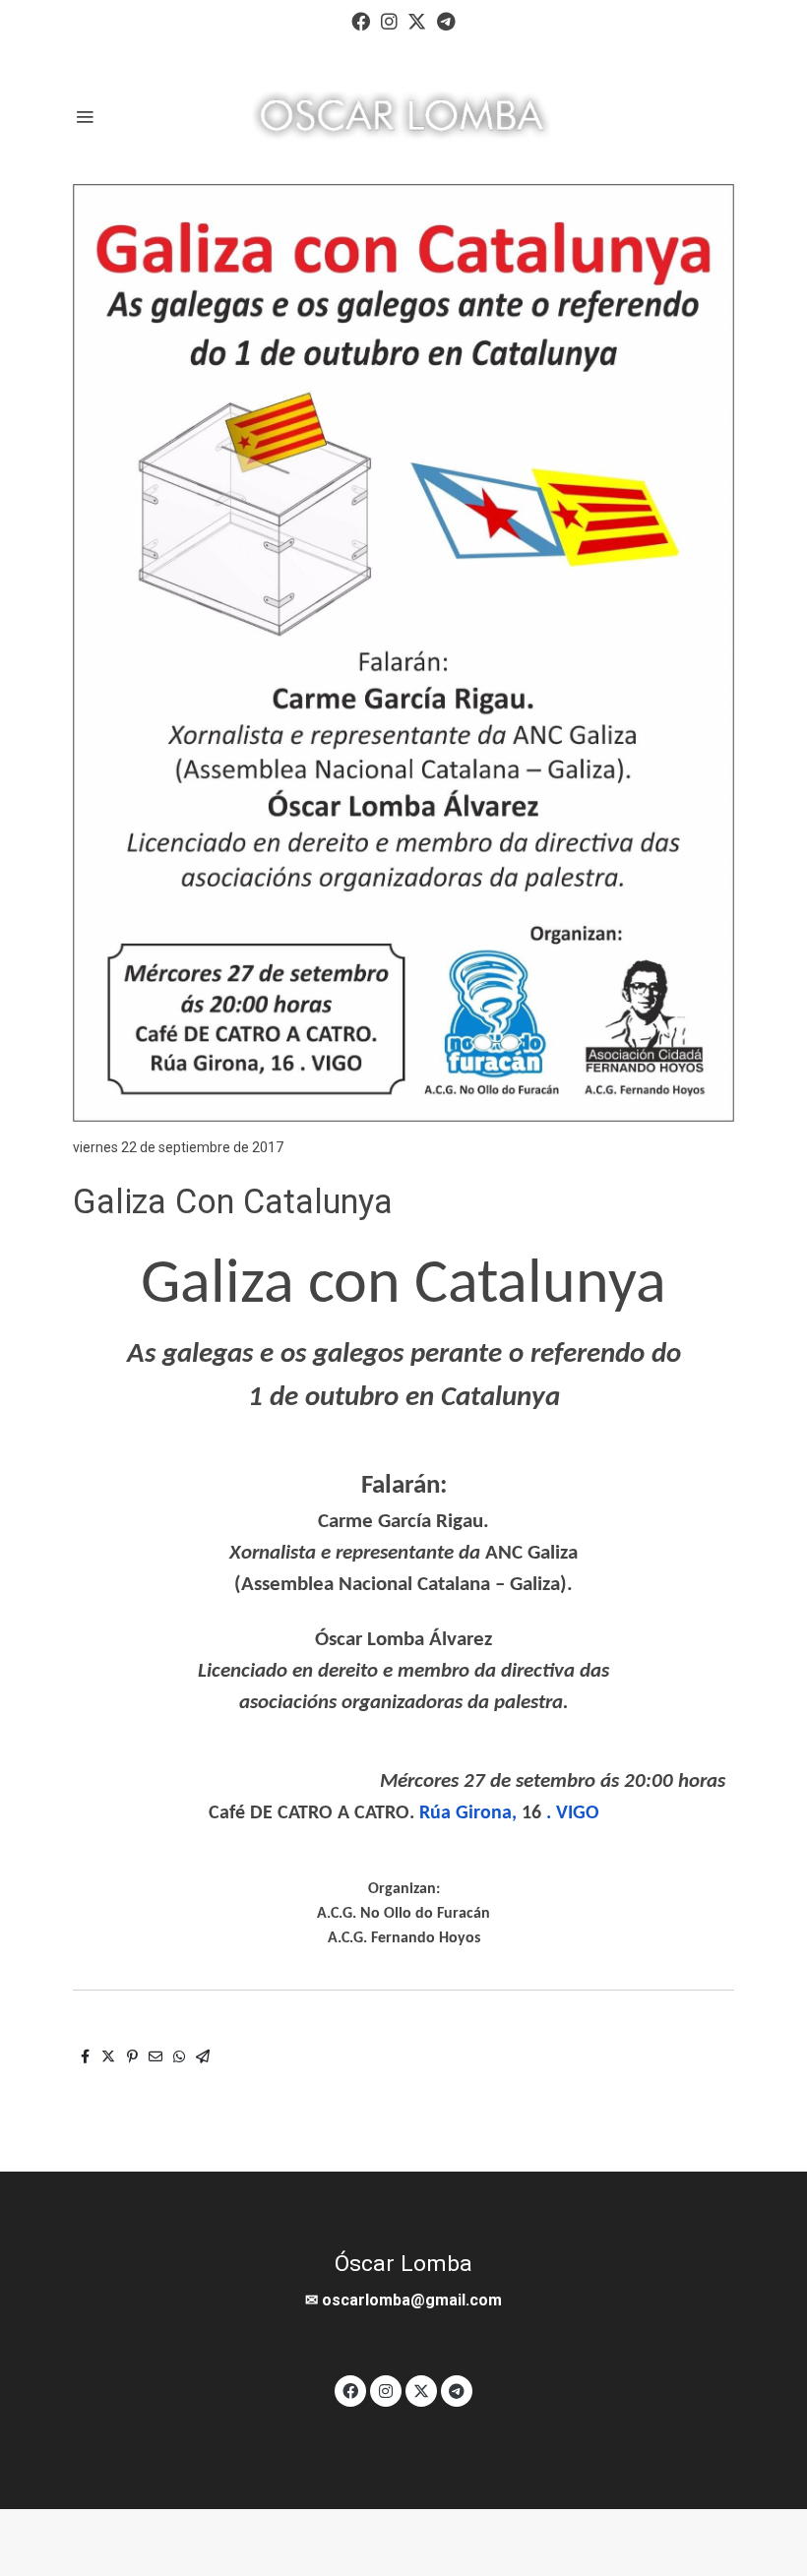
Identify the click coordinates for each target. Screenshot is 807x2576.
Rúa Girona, (470, 1813)
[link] (403, 116)
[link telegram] (446, 20)
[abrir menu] (85, 116)
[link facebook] (361, 20)
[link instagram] (389, 20)
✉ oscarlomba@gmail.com (403, 2300)
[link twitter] (417, 20)
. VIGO (573, 1813)
